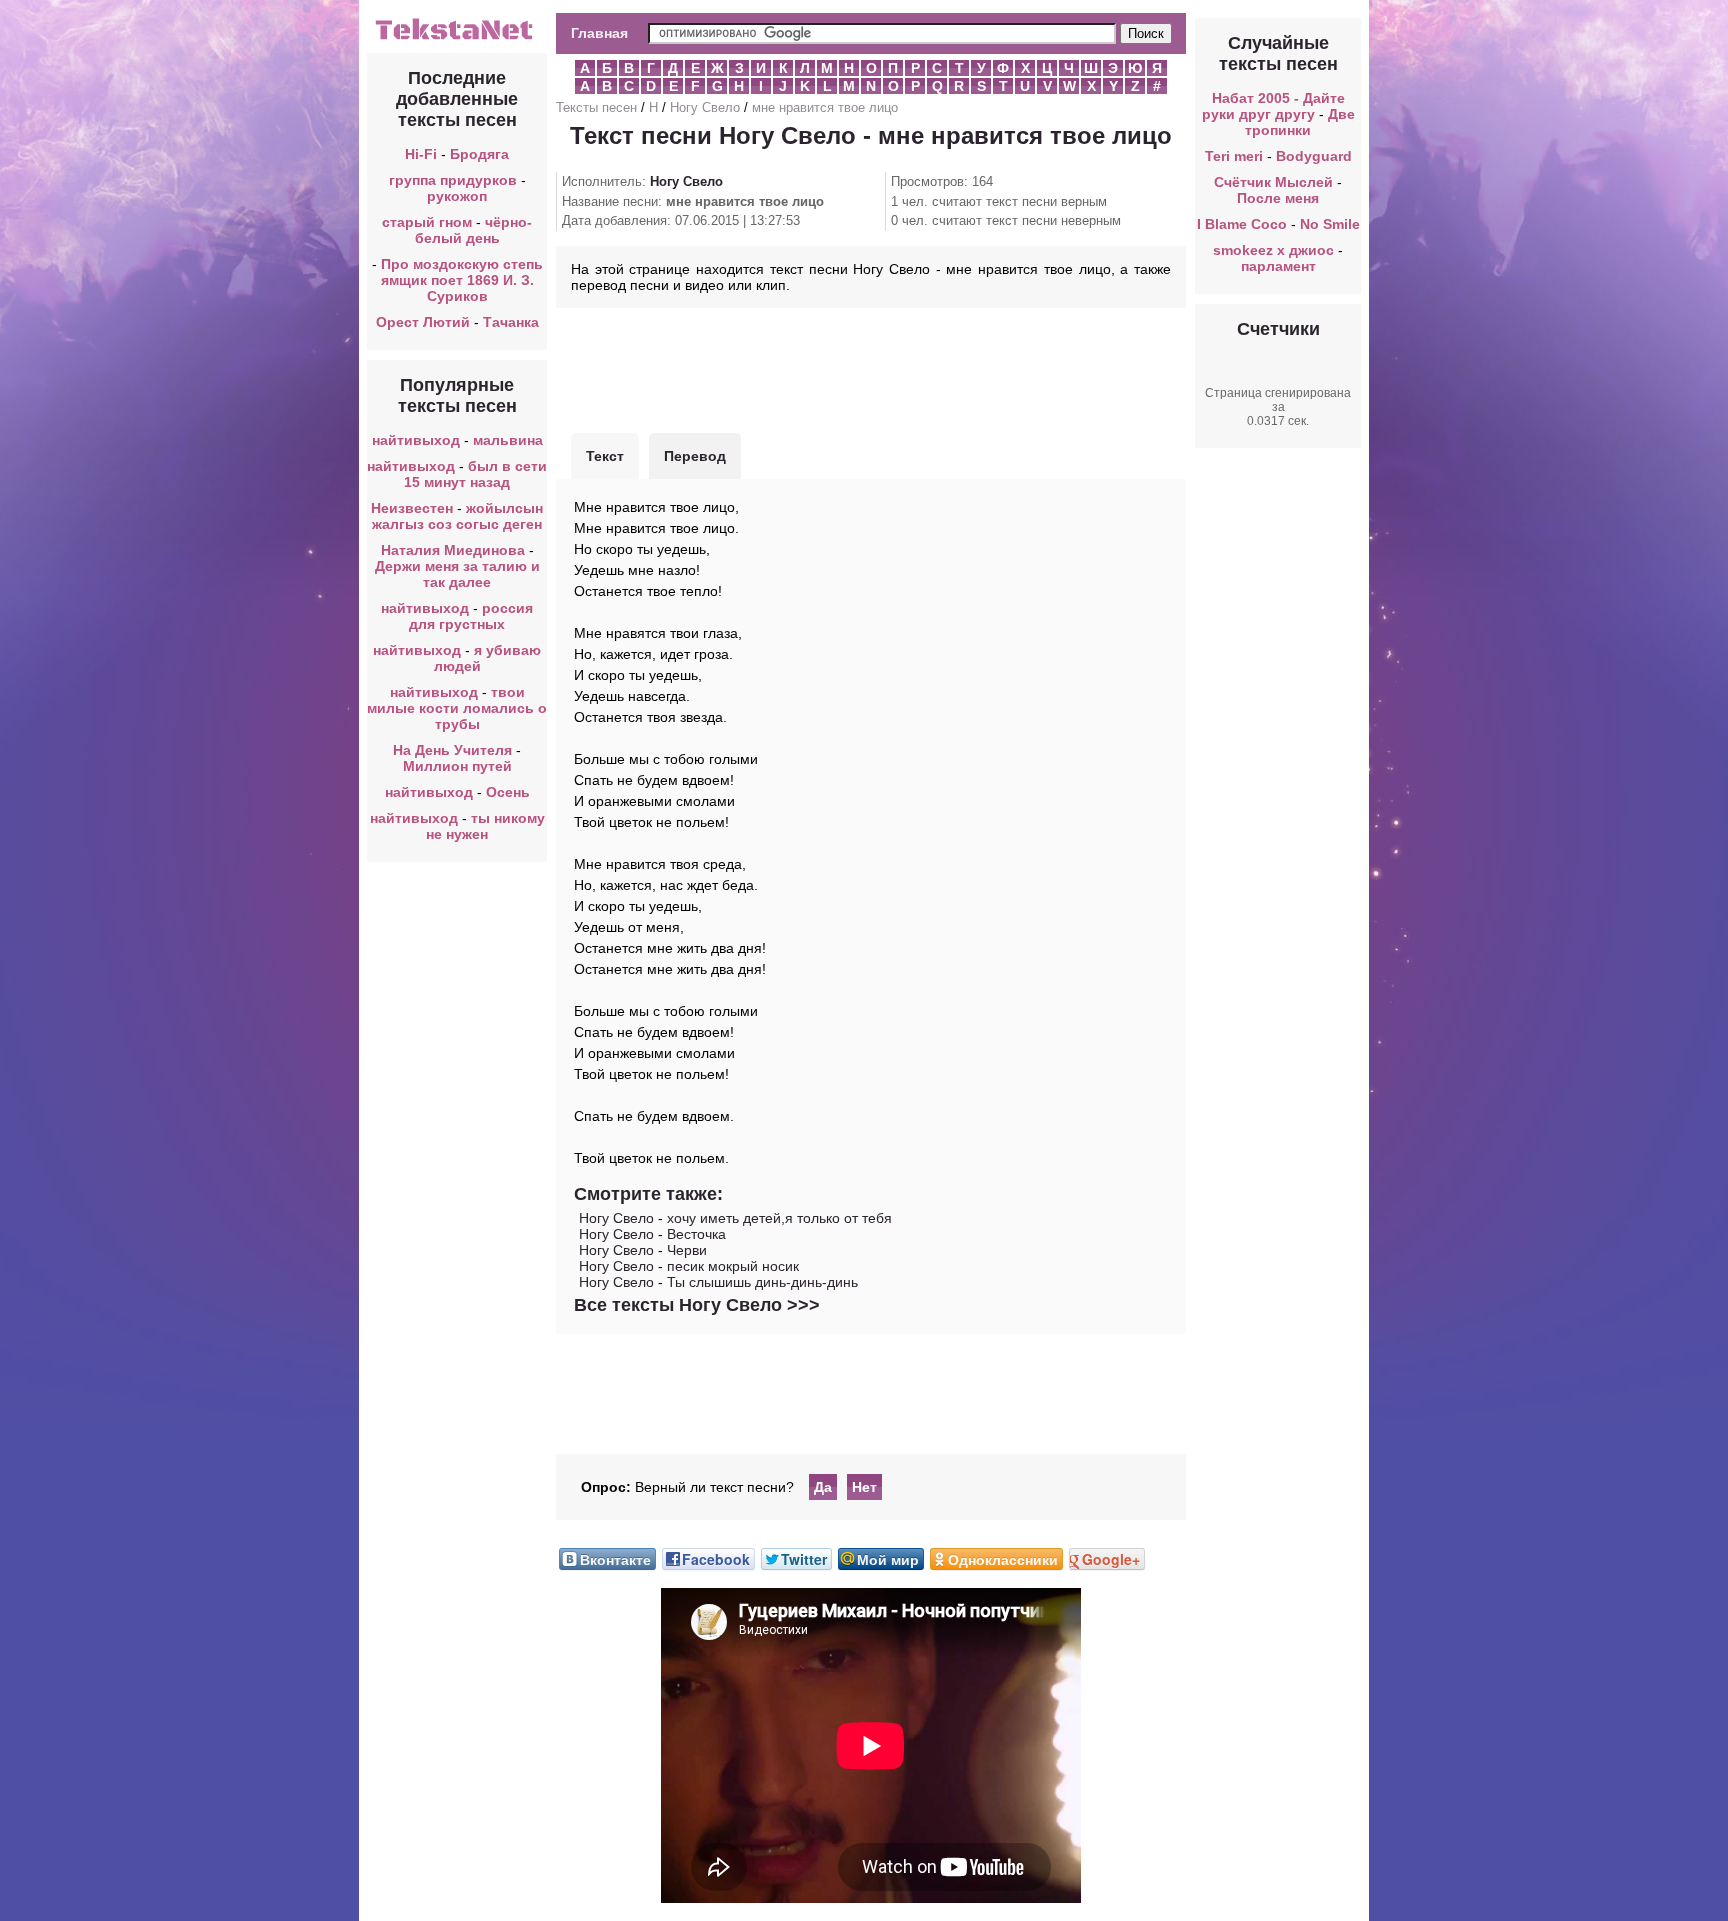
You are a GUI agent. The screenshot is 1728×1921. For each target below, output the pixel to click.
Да (823, 1487)
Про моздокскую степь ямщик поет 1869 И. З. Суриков (462, 280)
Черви (687, 1250)
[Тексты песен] (457, 38)
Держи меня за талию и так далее (457, 574)
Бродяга (479, 154)
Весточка (696, 1234)
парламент (1278, 266)
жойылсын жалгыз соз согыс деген (457, 516)
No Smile (1330, 224)
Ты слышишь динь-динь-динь (762, 1282)
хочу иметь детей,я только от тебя (779, 1218)
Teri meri (1234, 156)
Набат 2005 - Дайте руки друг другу (1273, 106)
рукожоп (457, 196)
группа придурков (453, 180)
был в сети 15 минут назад (475, 474)
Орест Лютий (423, 322)
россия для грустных (471, 616)
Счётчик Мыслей (1273, 182)
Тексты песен (596, 107)
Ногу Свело (705, 107)
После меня (1278, 198)
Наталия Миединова (453, 550)
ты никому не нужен (485, 826)
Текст (605, 456)
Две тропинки (1300, 122)
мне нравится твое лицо (825, 107)
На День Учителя (452, 750)
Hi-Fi (421, 154)
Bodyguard (1314, 156)
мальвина (508, 440)
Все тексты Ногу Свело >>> (697, 1305)
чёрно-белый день (474, 230)
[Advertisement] (871, 368)
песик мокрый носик (733, 1266)
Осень (508, 792)
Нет (864, 1487)
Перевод (695, 456)
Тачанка (511, 322)
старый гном (427, 222)
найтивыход (416, 440)
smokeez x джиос (1273, 250)
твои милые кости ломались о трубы (457, 708)
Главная (599, 33)
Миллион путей (457, 766)
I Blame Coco (1242, 224)
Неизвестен (412, 508)
